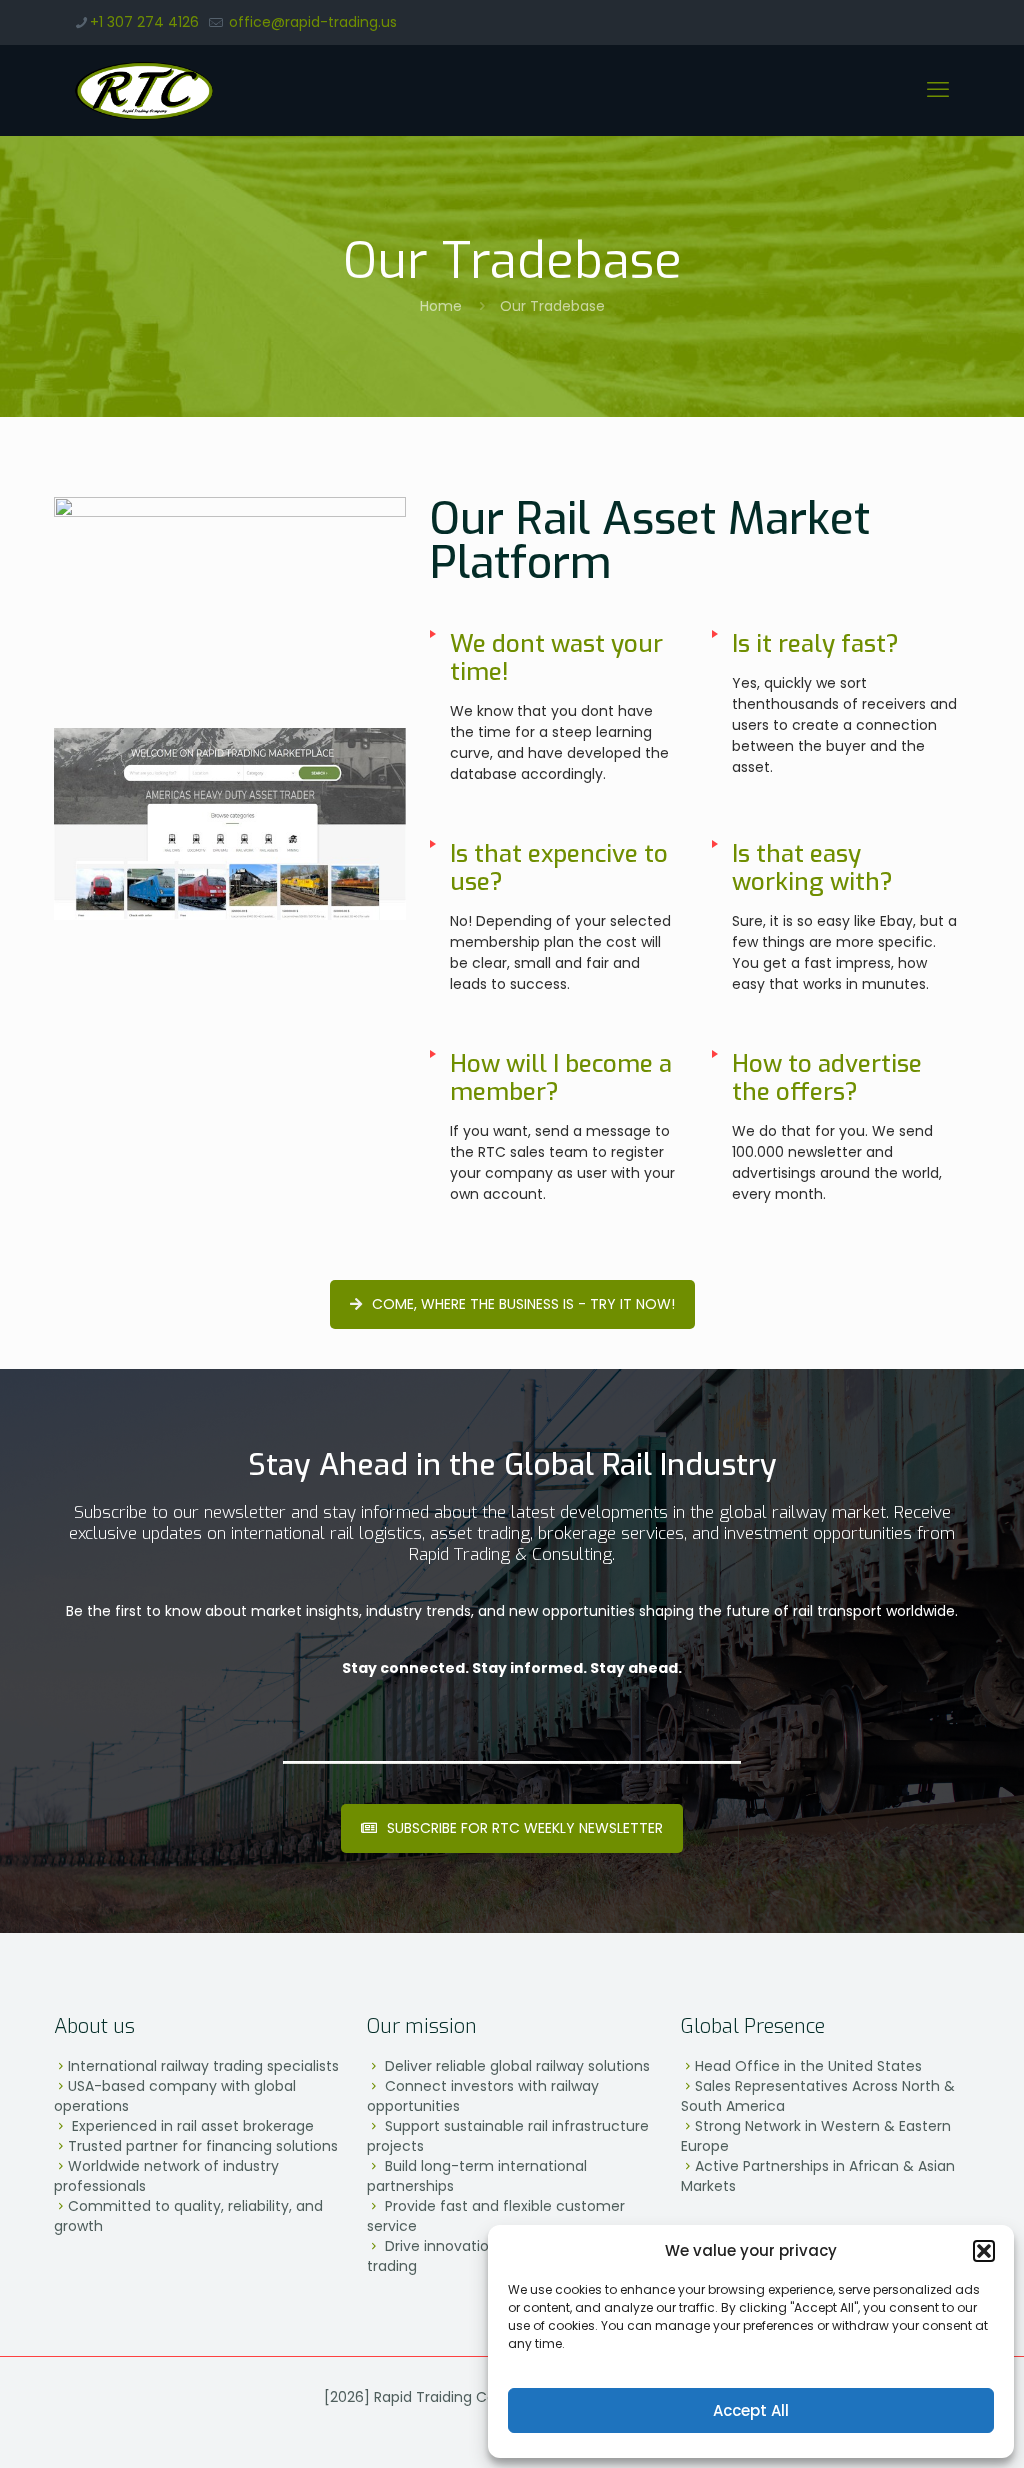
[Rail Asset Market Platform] (230, 592)
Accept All (751, 2410)
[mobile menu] (938, 90)
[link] (230, 592)
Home (441, 306)
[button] (984, 2251)
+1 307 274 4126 (144, 22)
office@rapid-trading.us (311, 22)
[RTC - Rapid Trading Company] (144, 90)
